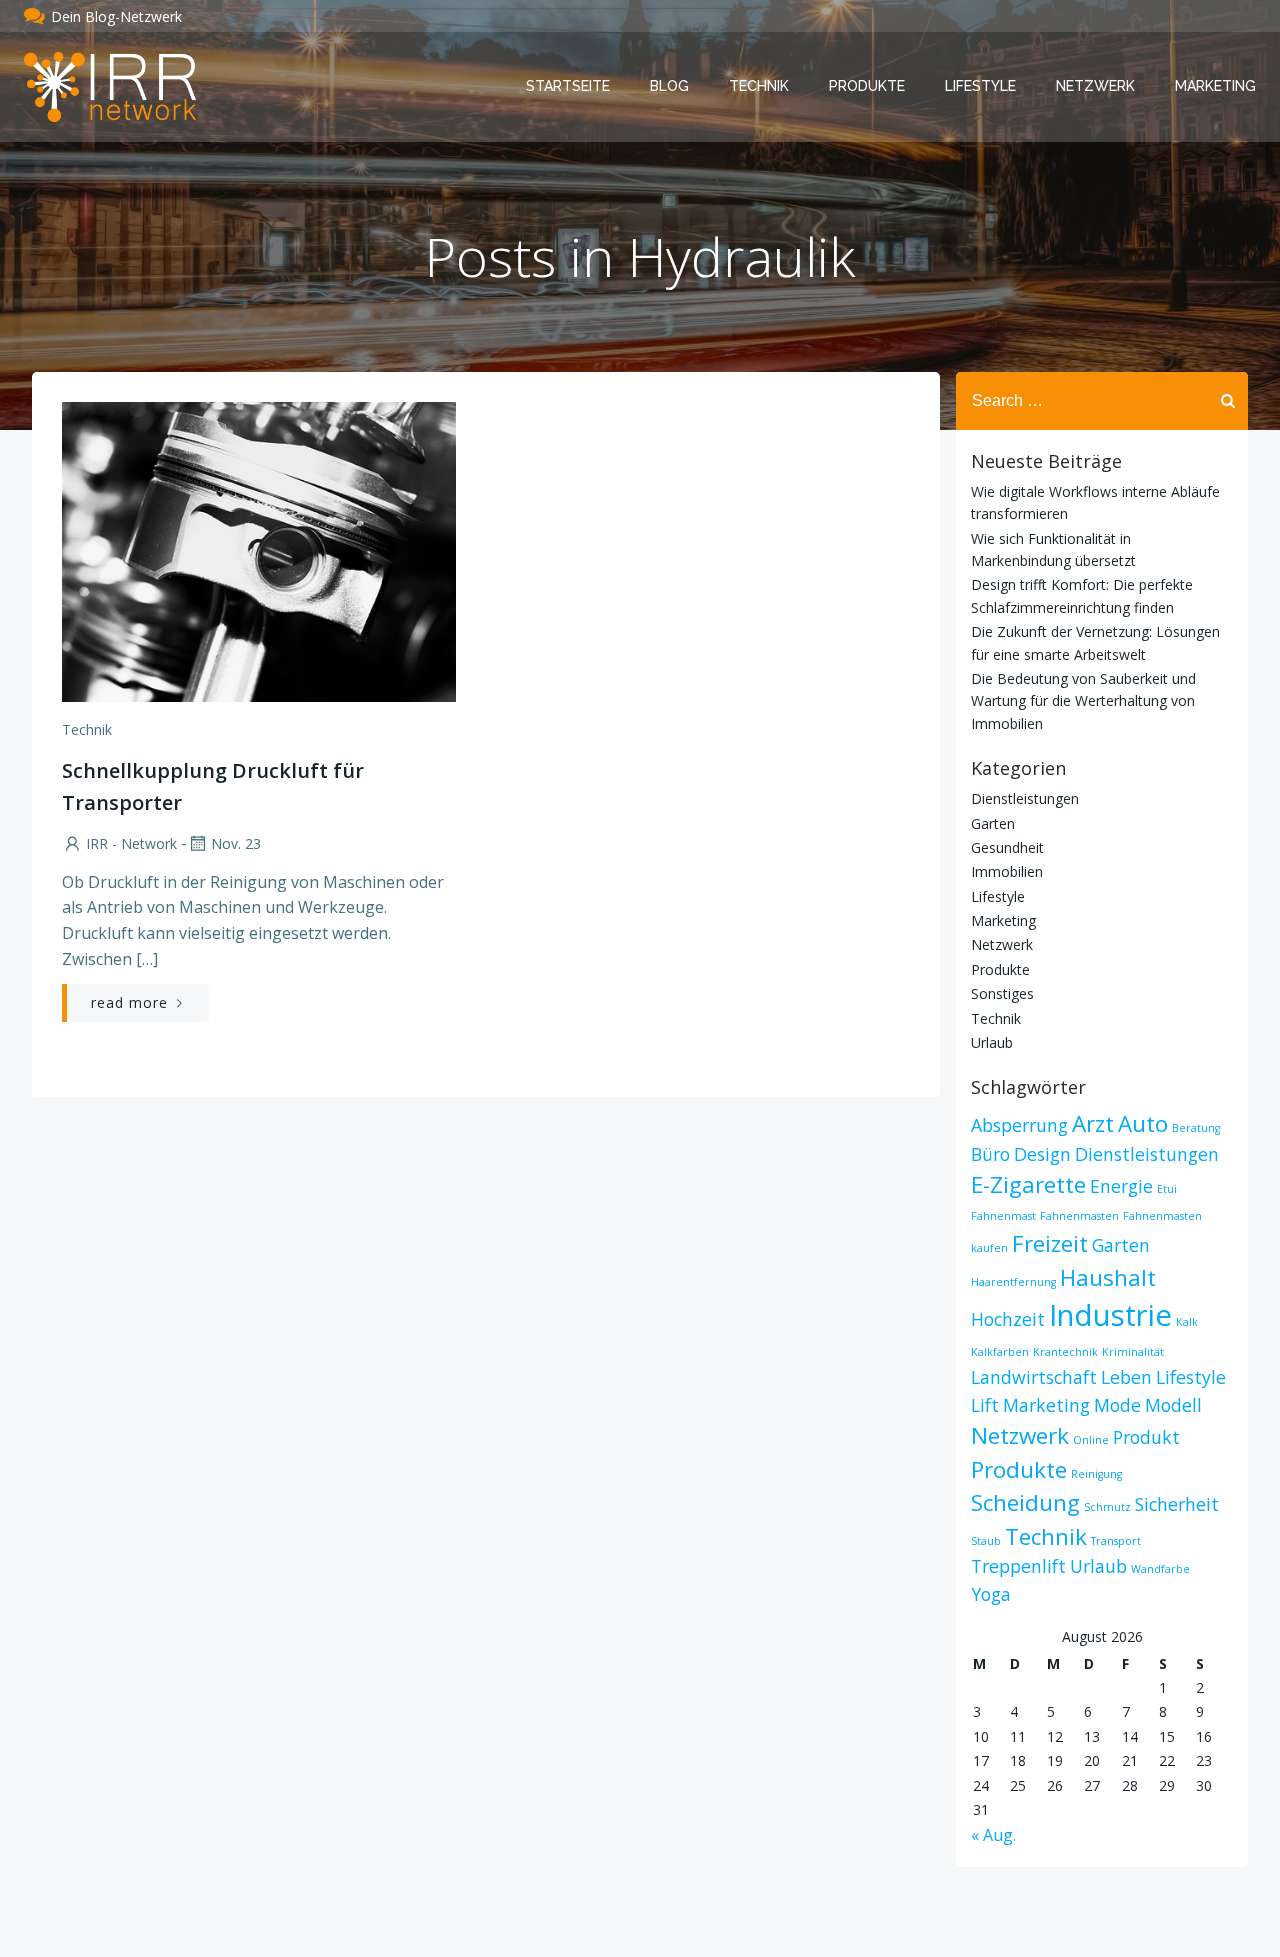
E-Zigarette (1028, 1184)
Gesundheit (1007, 847)
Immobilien (1007, 871)
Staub (986, 1541)
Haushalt (1108, 1277)
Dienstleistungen (1025, 798)
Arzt (1093, 1123)
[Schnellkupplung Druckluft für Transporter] (259, 550)
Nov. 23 (236, 843)
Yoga (991, 1594)
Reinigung (1096, 1474)
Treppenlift (1018, 1566)
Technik (759, 86)
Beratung (1196, 1128)
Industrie (1110, 1315)
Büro (990, 1154)
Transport (1116, 1541)
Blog (669, 86)
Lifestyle (980, 86)
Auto (1143, 1123)
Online (1091, 1440)
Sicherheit (1177, 1504)
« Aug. (993, 1835)
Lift (985, 1405)
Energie (1121, 1186)
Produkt (1146, 1437)
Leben (1126, 1377)
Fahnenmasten (1079, 1216)
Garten (993, 823)
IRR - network (131, 843)
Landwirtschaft (1034, 1377)
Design (1042, 1154)
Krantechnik (1065, 1352)
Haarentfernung (1013, 1282)
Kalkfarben (1000, 1352)
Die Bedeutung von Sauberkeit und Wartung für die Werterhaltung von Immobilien (1083, 701)
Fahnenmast (1003, 1216)
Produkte (867, 86)
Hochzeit (1008, 1319)
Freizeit (1050, 1243)
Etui (1167, 1189)
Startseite (568, 86)
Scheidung (1025, 1502)
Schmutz (1107, 1507)
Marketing (1215, 86)
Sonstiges (1002, 993)
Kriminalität (1133, 1352)
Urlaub (992, 1042)
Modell (1173, 1405)
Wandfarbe (1160, 1569)
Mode (1117, 1405)
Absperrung (1019, 1125)
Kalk (1187, 1322)
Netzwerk (1095, 86)
